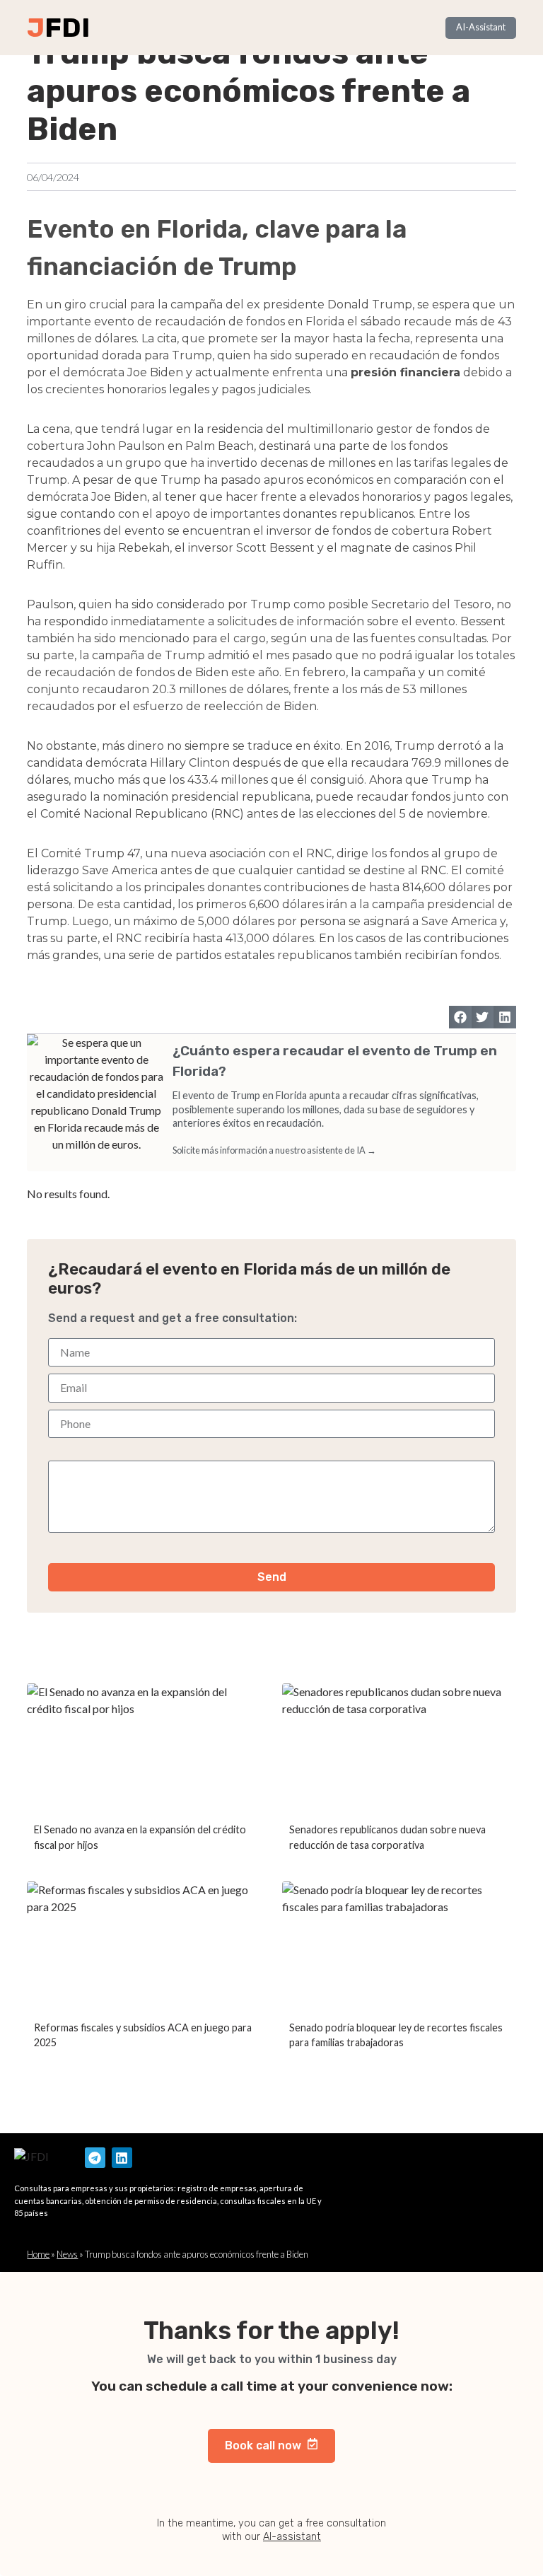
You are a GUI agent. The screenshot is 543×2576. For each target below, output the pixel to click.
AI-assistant (292, 2537)
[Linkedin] (122, 2158)
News (67, 2254)
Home (38, 2254)
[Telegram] (95, 2158)
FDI (67, 28)
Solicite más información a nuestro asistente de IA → (274, 1150)
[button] (460, 1017)
